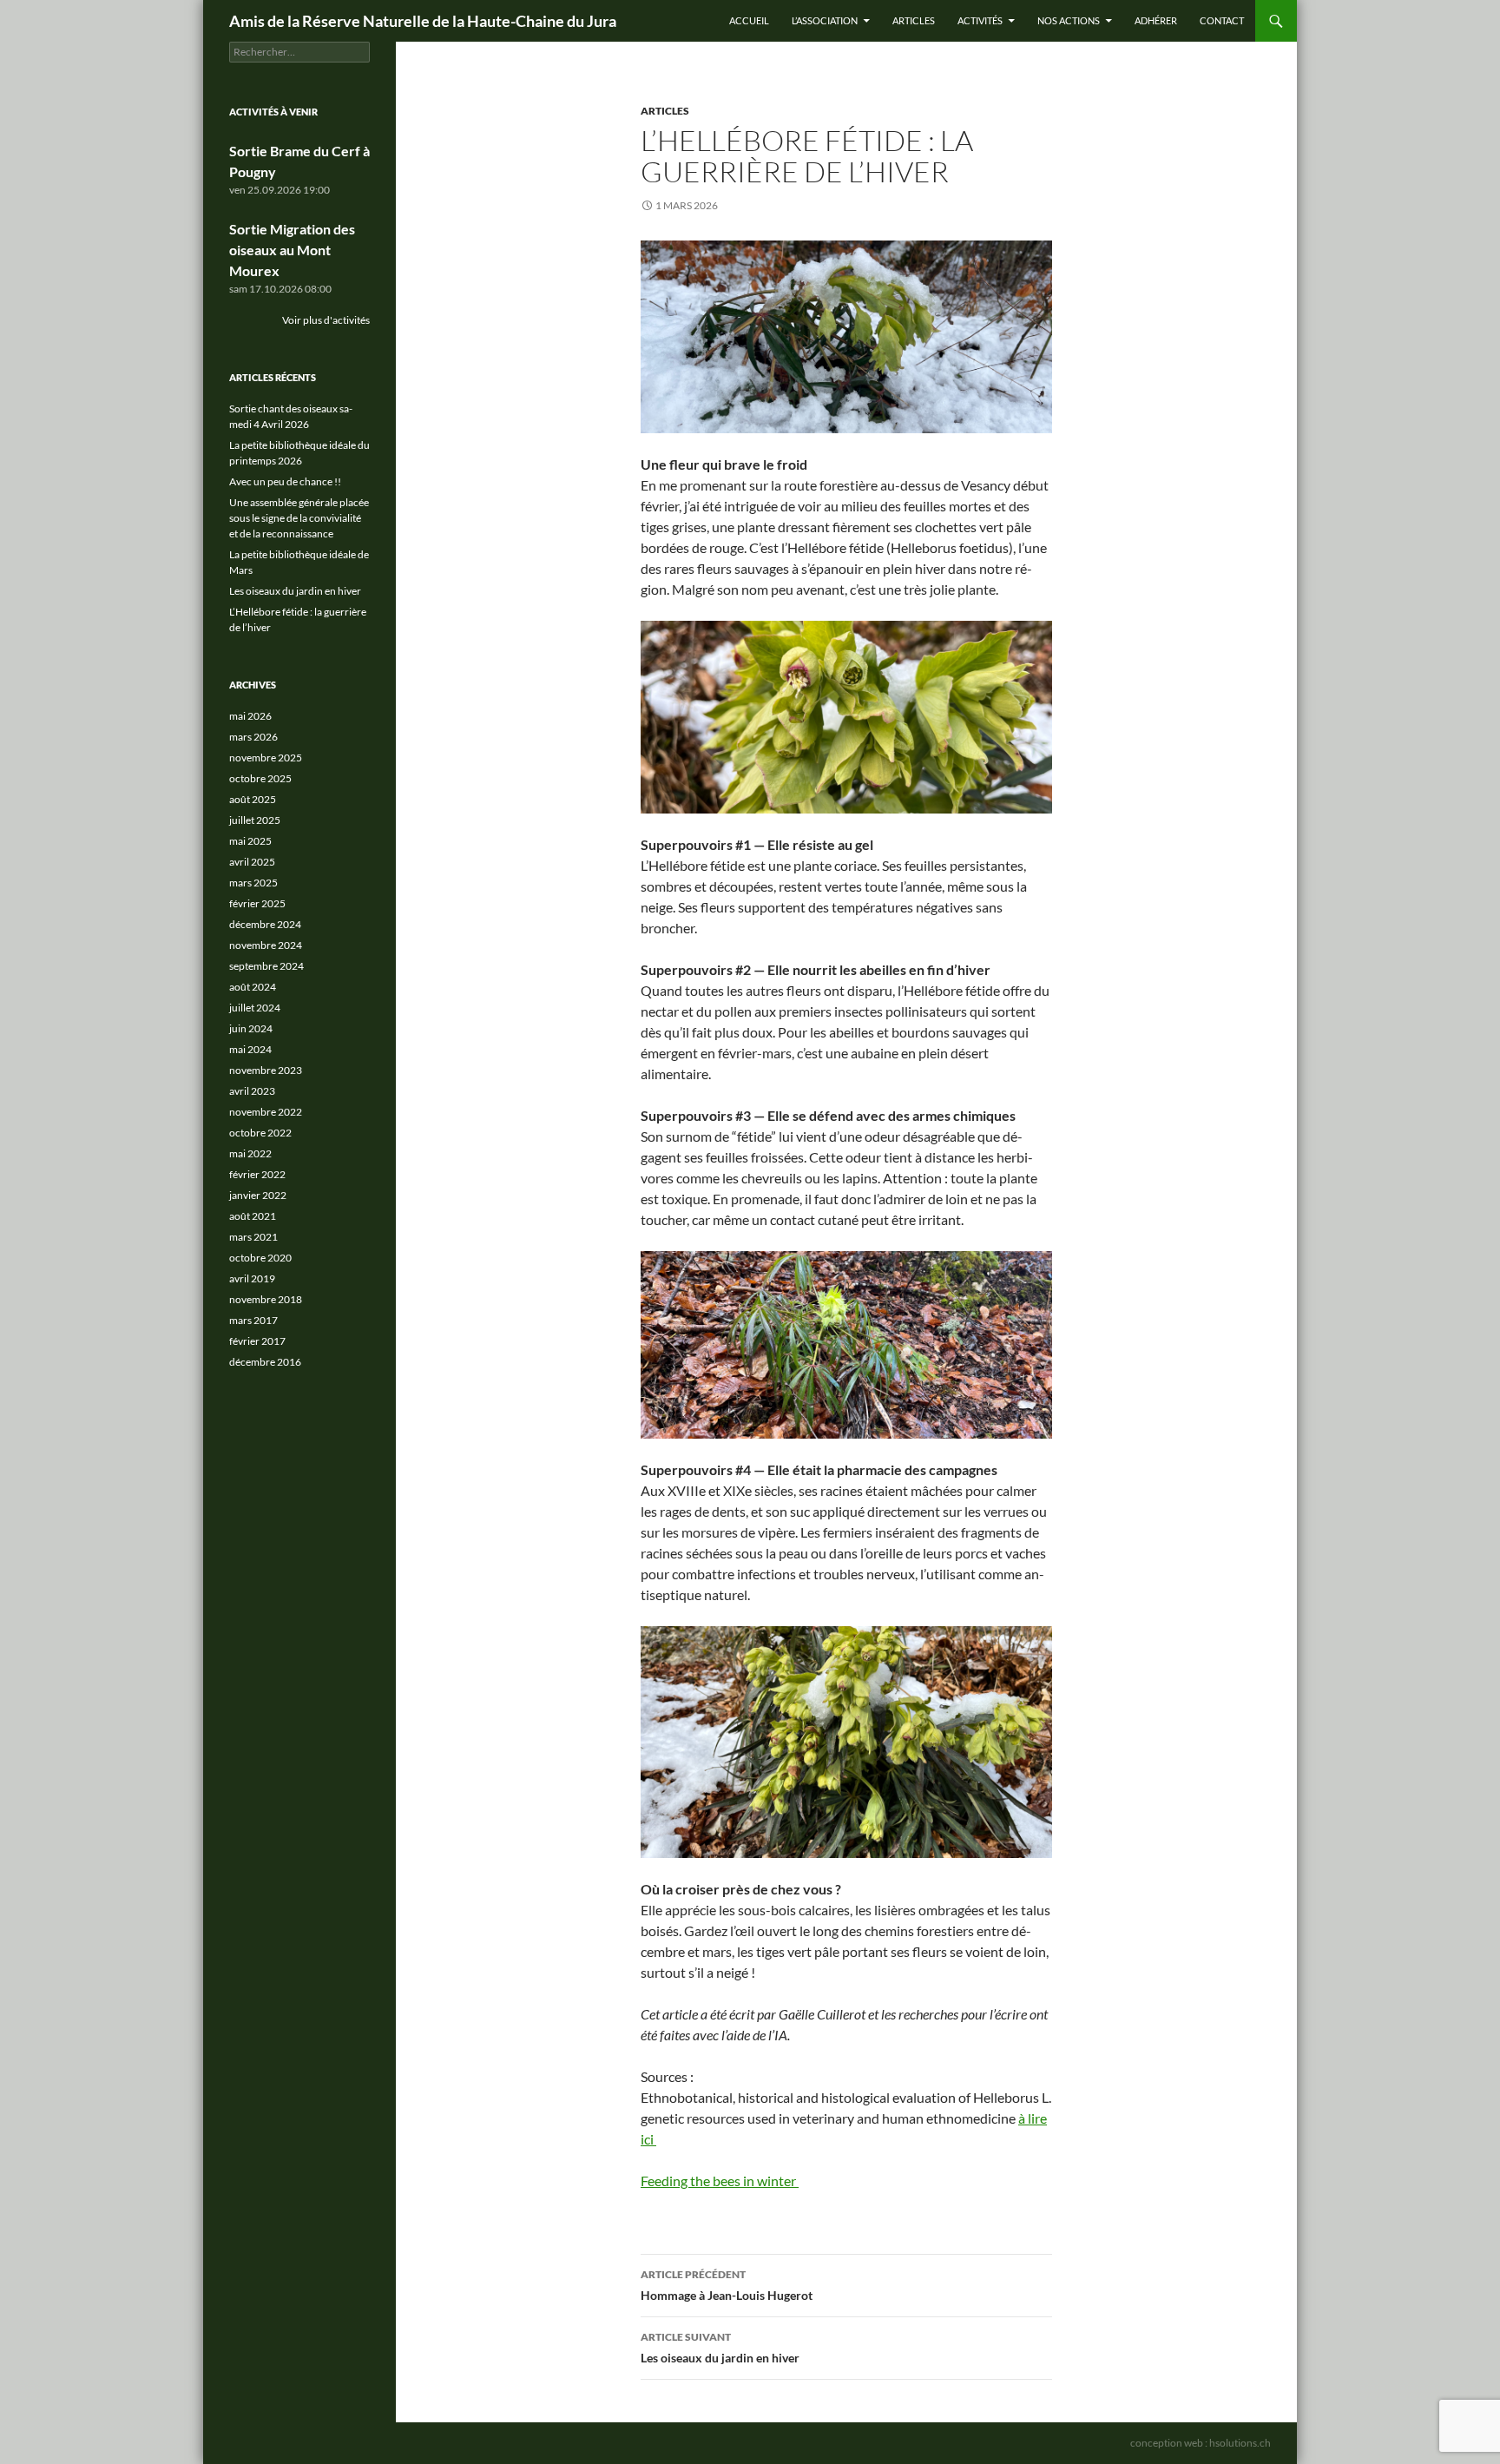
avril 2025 (252, 862)
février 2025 (257, 903)
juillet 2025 (255, 820)
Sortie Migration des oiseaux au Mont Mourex (292, 250)
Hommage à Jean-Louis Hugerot (727, 2285)
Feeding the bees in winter (720, 2181)
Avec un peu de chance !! (285, 481)
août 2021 (253, 1216)
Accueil (749, 20)
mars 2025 (253, 883)
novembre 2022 (266, 1112)
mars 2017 (253, 1320)
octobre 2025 (260, 778)
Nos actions (1069, 20)
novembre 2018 (266, 1299)
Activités (980, 20)
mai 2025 (250, 841)
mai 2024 (250, 1049)
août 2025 (253, 799)
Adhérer (1156, 20)
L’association (825, 20)
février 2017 (257, 1341)
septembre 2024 (266, 966)
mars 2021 (253, 1237)
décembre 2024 (265, 924)
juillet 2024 (255, 1008)
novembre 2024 (266, 945)
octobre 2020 (260, 1258)
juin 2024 (251, 1028)
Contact (1222, 20)
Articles (914, 20)
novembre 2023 (266, 1070)
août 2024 (253, 987)
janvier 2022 (258, 1195)
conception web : (1201, 2443)
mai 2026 (250, 716)
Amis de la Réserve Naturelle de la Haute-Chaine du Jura (423, 21)
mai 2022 (250, 1153)
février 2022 (257, 1174)
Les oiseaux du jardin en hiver (720, 2348)
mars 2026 (253, 737)
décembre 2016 (265, 1362)
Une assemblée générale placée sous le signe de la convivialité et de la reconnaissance (299, 518)
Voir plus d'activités (326, 320)
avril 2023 (252, 1091)
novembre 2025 (266, 758)
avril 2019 (252, 1278)
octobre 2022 (260, 1133)
